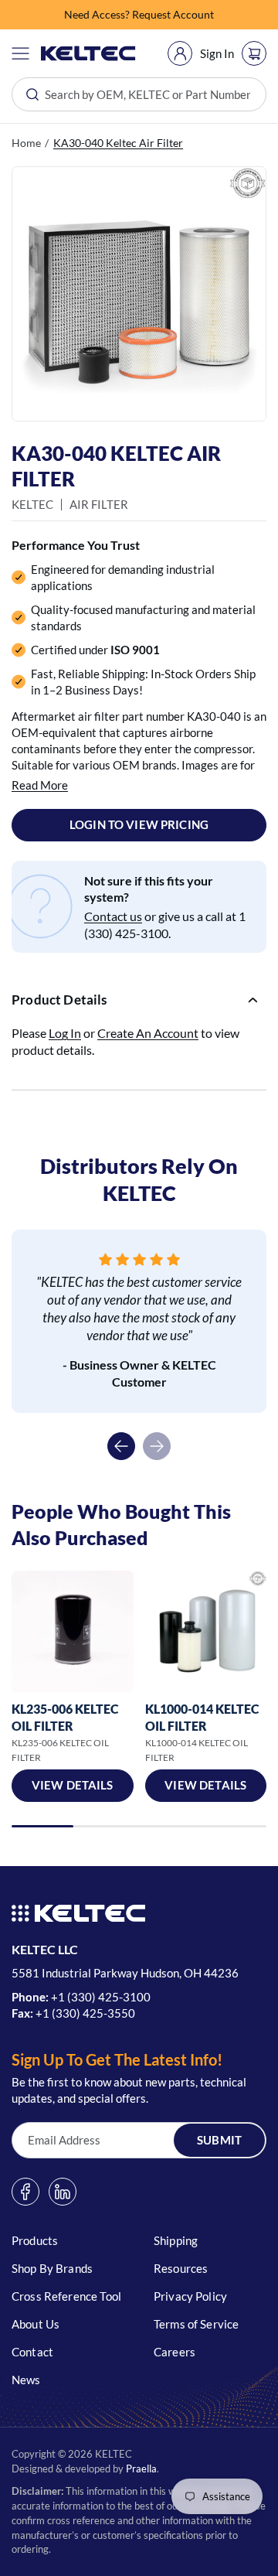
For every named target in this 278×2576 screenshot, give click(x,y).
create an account (148, 1033)
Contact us (113, 916)
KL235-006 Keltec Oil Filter (65, 1717)
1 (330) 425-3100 (104, 1997)
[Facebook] (25, 2192)
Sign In (217, 53)
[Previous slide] (121, 1446)
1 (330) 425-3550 (89, 2013)
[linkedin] (63, 2192)
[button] (20, 53)
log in (65, 1033)
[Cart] (254, 53)
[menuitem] (180, 53)
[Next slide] (157, 1446)
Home (26, 143)
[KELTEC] (88, 53)
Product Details (59, 1000)
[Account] (180, 53)
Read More (40, 785)
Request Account (173, 14)
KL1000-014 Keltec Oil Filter (202, 1717)
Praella (141, 2469)
